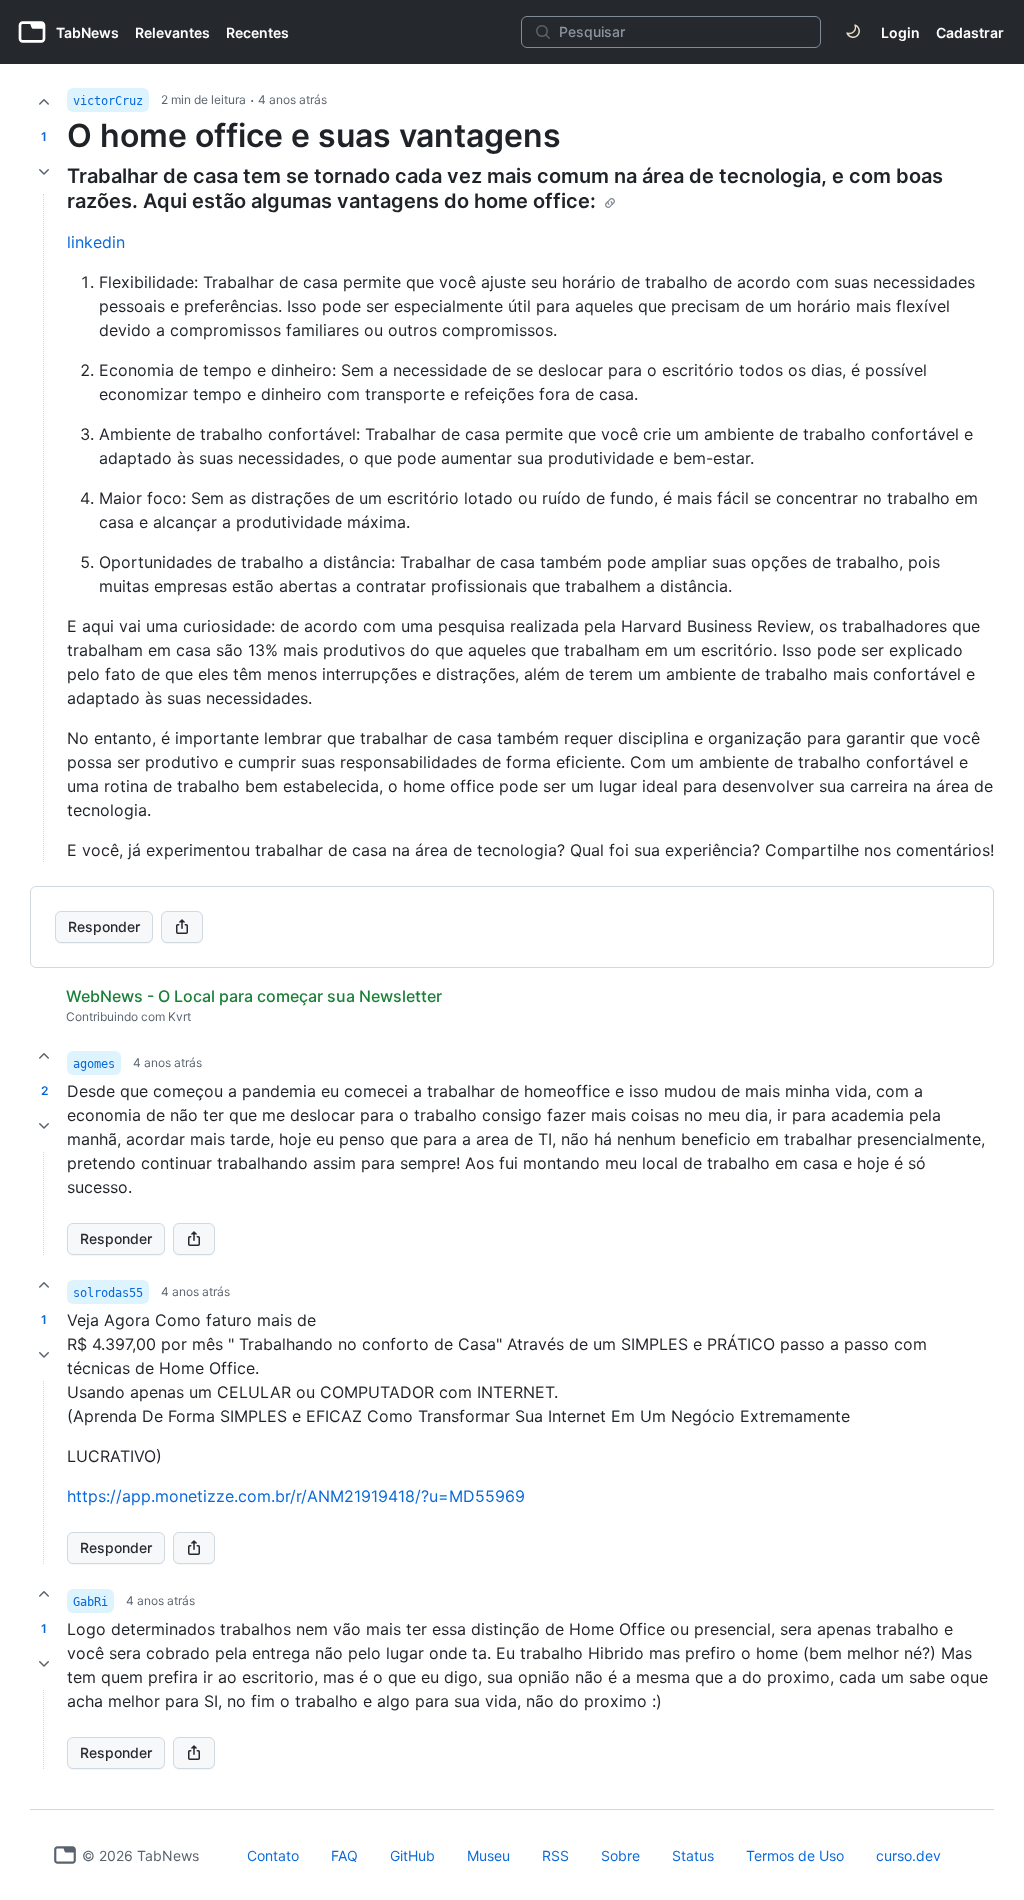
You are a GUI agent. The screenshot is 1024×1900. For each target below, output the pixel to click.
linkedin (96, 242)
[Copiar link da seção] (610, 203)
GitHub (412, 1855)
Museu (488, 1855)
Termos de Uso (795, 1855)
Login (900, 32)
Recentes (257, 32)
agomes (94, 1064)
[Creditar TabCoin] (44, 102)
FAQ (344, 1855)
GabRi (90, 1602)
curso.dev (908, 1855)
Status (693, 1855)
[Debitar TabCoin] (44, 172)
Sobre (620, 1855)
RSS (555, 1855)
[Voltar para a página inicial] (65, 1855)
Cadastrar (970, 32)
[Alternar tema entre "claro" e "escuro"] (853, 32)
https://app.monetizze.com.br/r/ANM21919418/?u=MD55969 (296, 1496)
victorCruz (108, 101)
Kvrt (179, 1016)
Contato (273, 1855)
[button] (44, 1203)
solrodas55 (108, 1293)
